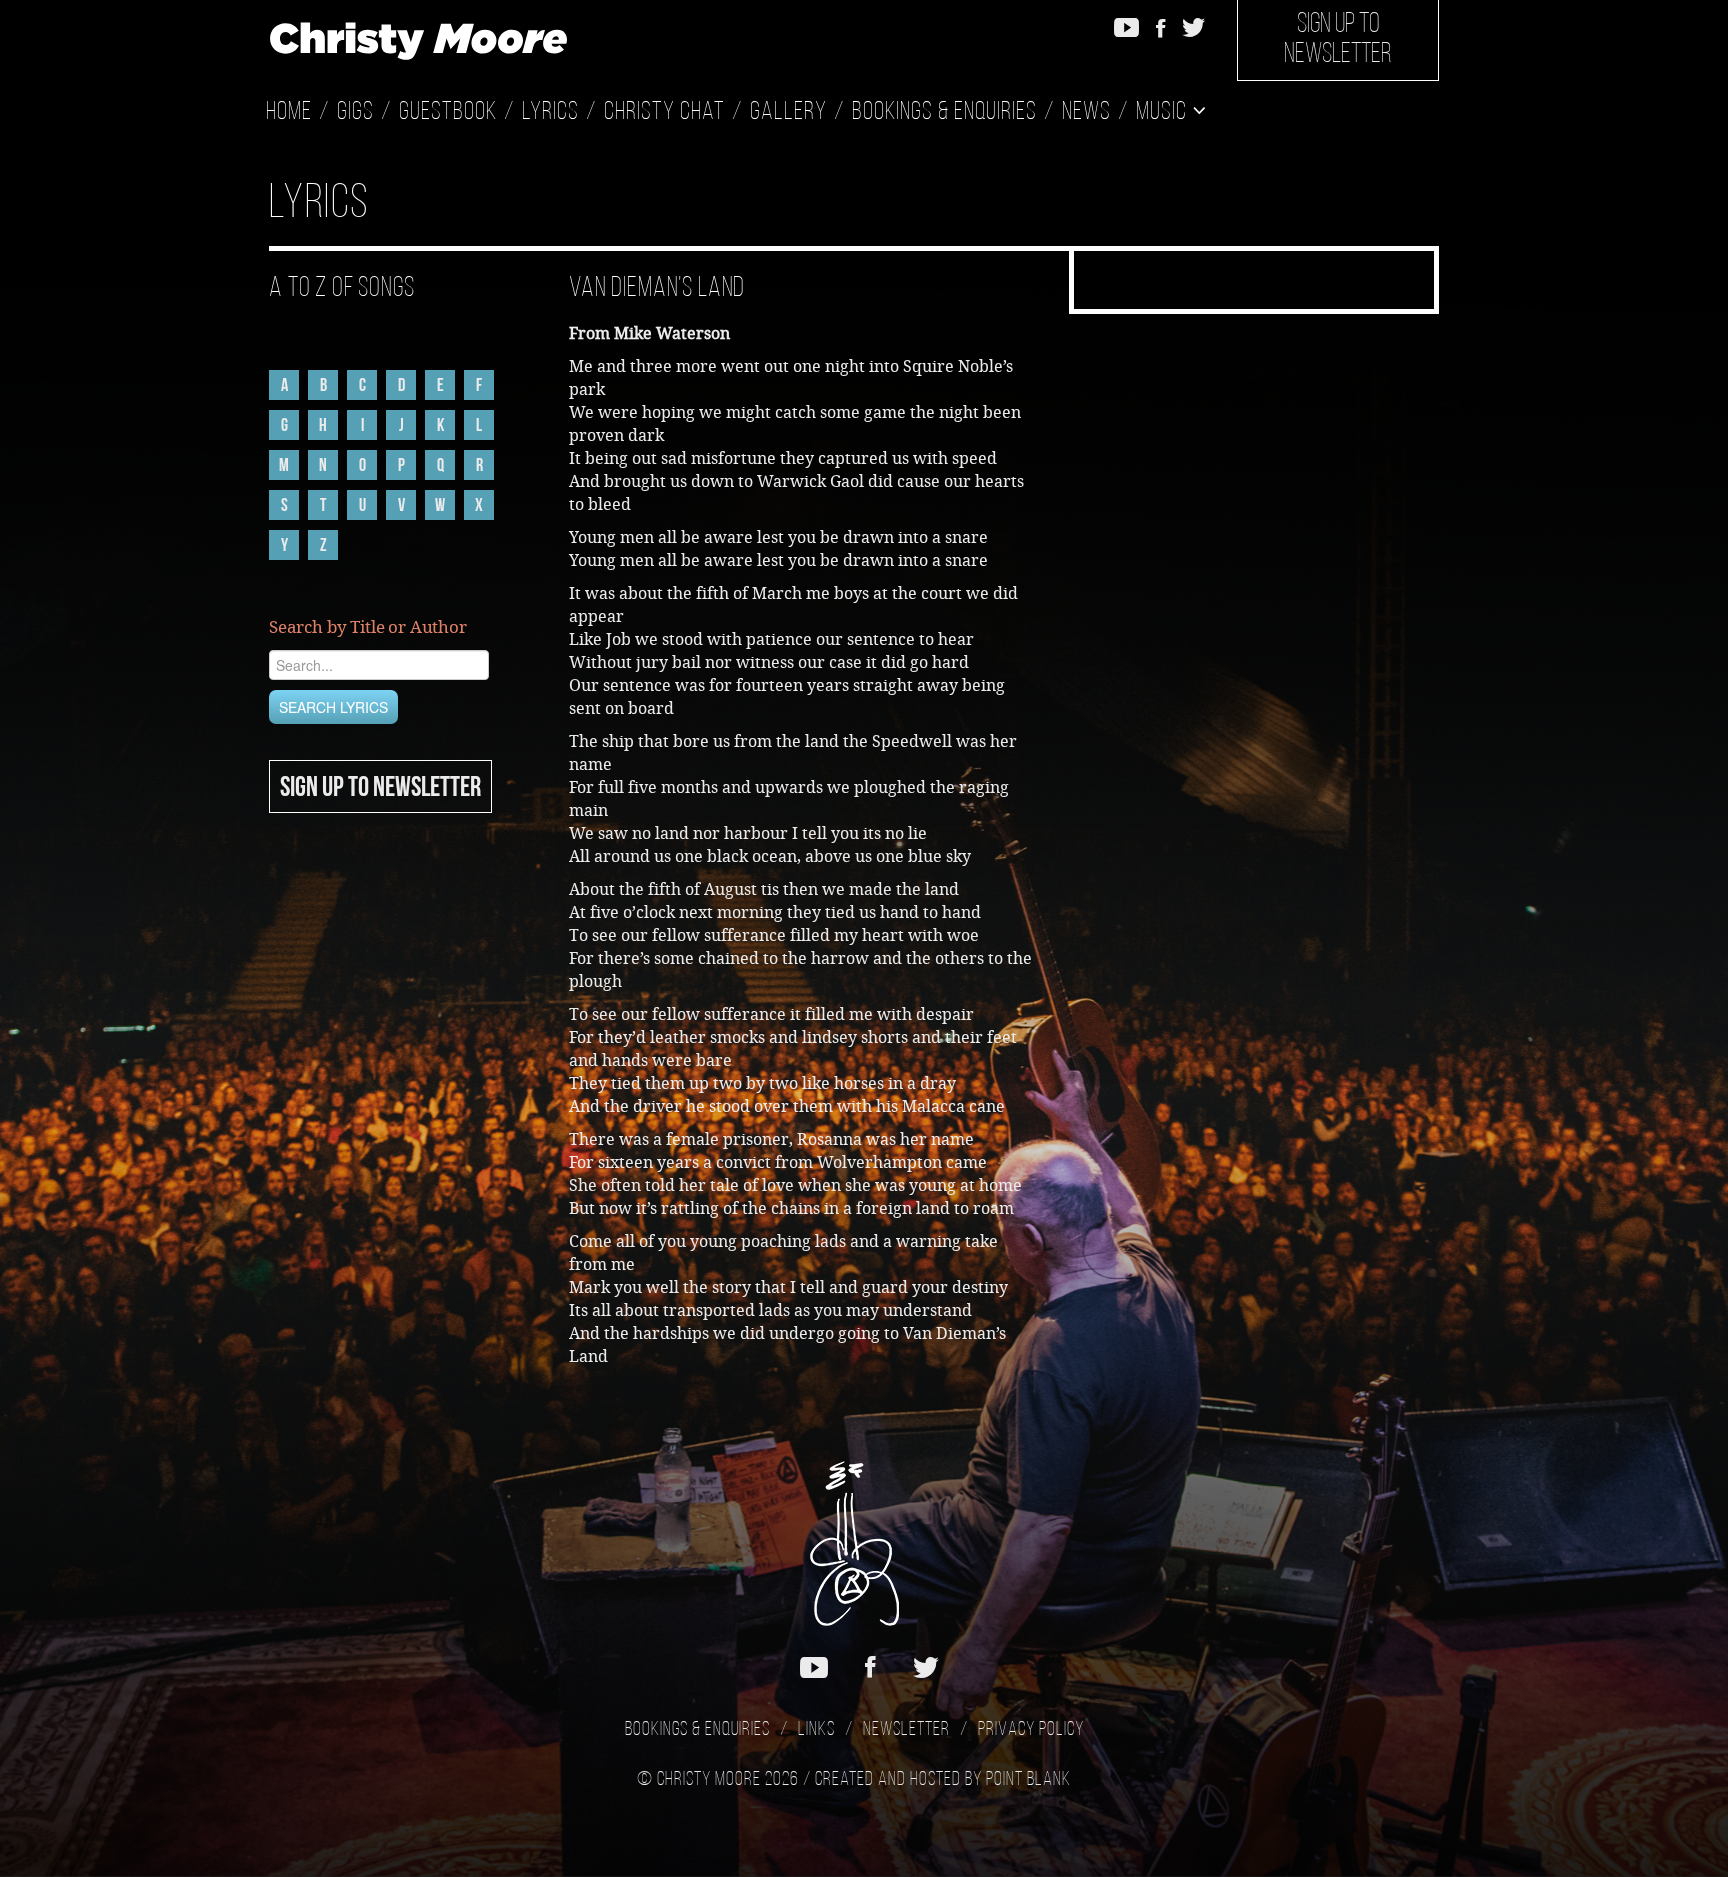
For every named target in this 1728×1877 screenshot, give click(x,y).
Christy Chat (664, 112)
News (1086, 112)
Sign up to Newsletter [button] (1338, 40)
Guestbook (448, 112)
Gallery (788, 112)
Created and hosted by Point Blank (943, 1780)
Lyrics (550, 112)
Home (289, 112)
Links (816, 1730)
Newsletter (906, 1730)
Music (1164, 112)
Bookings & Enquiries (944, 112)
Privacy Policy (1031, 1730)
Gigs (355, 112)
